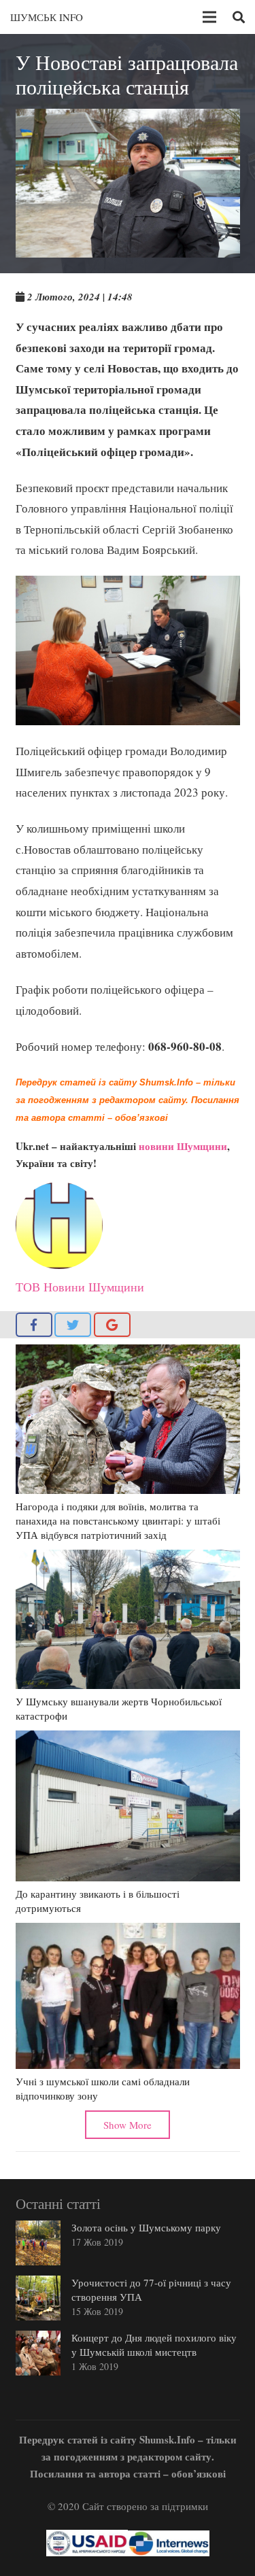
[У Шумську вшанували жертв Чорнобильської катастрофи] (128, 1619)
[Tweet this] (73, 1325)
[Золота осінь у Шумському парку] (38, 2243)
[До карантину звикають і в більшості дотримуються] (128, 1806)
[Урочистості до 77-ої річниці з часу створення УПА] (38, 2298)
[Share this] (34, 1325)
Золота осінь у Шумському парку (146, 2227)
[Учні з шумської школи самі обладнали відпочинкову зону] (128, 1996)
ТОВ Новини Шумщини (80, 1287)
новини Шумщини (183, 1146)
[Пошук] (239, 17)
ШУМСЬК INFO (47, 17)
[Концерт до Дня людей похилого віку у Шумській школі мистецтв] (38, 2353)
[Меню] (209, 17)
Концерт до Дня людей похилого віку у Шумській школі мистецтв (154, 2345)
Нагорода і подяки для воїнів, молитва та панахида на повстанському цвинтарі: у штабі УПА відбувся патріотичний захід (118, 1520)
